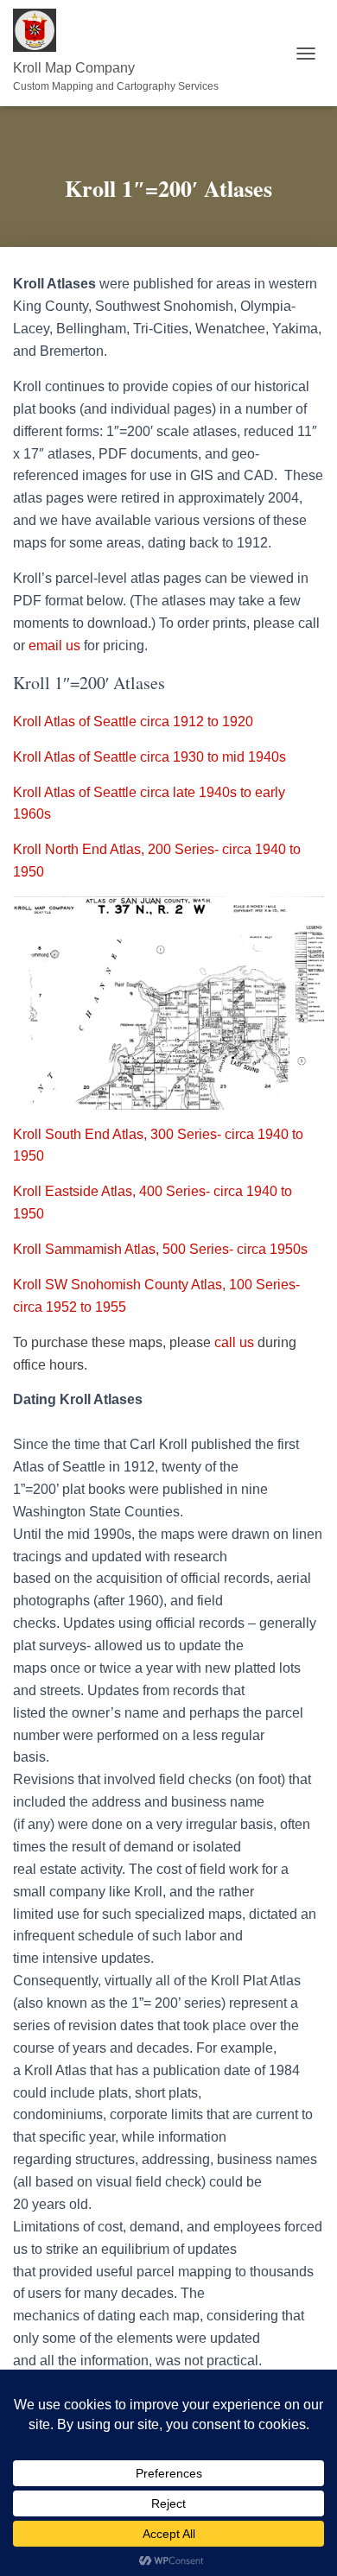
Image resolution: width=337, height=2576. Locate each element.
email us (56, 646)
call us (234, 1342)
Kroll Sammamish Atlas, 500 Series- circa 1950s (160, 1249)
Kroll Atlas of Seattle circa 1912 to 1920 (133, 722)
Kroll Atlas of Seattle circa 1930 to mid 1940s (149, 757)
